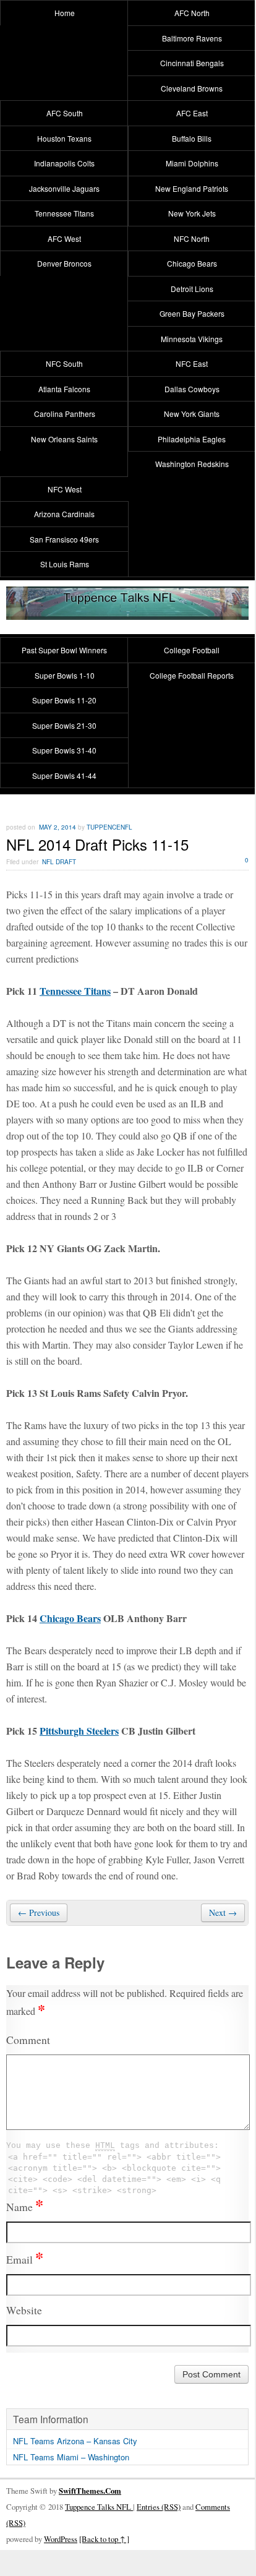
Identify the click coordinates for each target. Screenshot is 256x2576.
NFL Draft (59, 862)
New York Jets (192, 213)
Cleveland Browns (192, 88)
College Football (192, 650)
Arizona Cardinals (64, 514)
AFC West (64, 238)
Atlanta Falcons (64, 389)
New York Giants (192, 414)
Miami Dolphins (192, 163)
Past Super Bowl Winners (64, 650)
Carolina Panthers (65, 414)
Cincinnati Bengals (192, 63)
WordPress (61, 2539)
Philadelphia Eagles (192, 439)
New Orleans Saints (64, 439)
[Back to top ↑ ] (104, 2539)
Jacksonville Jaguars (64, 188)
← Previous (39, 1913)
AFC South (65, 113)
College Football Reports (192, 675)
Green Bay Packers (192, 313)
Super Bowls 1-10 (65, 675)
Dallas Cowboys (192, 389)
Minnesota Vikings (192, 339)
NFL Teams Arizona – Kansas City (75, 2441)
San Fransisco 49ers (64, 539)
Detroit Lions (192, 289)
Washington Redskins (192, 464)
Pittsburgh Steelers (79, 1731)
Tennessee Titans (64, 213)
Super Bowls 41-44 (64, 775)
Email (25, 2259)
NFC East (192, 363)
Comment (28, 2040)
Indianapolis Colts (64, 163)
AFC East (192, 113)
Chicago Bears (192, 263)
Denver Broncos (64, 263)
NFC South (64, 363)
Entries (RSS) (159, 2507)
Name (25, 2207)
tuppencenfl (109, 827)
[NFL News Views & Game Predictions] (127, 612)
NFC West (65, 489)
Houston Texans (64, 138)
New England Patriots (192, 188)
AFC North (192, 13)
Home (65, 13)
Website (24, 2310)
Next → (223, 1913)
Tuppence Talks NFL (99, 2507)
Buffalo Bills (192, 138)
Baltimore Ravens (192, 38)
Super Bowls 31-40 (64, 750)
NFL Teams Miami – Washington (71, 2457)
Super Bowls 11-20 (64, 700)
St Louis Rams (65, 564)
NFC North (192, 238)
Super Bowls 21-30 (64, 725)
